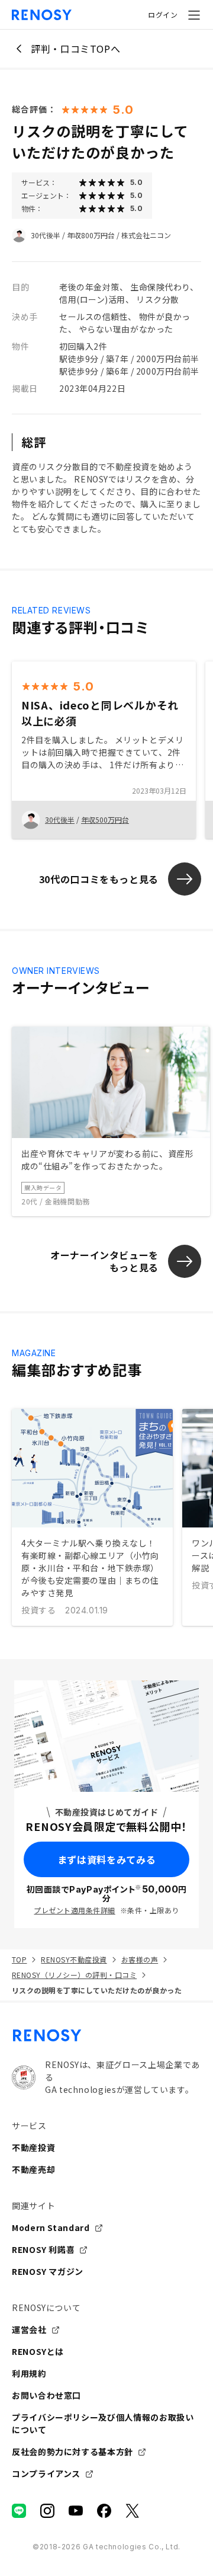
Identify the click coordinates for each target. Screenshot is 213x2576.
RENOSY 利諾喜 (43, 2249)
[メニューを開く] (194, 15)
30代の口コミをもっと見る (99, 879)
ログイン (163, 15)
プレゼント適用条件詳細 (74, 1910)
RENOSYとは (38, 2351)
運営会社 (29, 2329)
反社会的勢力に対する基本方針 (72, 2452)
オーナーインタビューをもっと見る (104, 1261)
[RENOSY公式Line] (19, 2511)
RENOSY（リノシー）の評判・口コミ (74, 1975)
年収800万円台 (91, 235)
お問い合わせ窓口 (46, 2395)
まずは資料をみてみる (106, 1859)
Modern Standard (51, 2227)
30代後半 (46, 235)
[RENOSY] (106, 2035)
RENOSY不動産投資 (74, 1959)
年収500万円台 (105, 819)
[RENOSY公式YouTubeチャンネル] (76, 2511)
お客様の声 (140, 1959)
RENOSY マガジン (48, 2271)
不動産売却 (33, 2169)
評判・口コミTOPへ (75, 49)
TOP (19, 1959)
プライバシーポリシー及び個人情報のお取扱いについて (103, 2423)
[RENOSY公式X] (133, 2511)
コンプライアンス (46, 2473)
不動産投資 (33, 2147)
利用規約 (29, 2373)
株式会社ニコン (146, 235)
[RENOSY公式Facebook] (104, 2511)
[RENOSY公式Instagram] (47, 2511)
